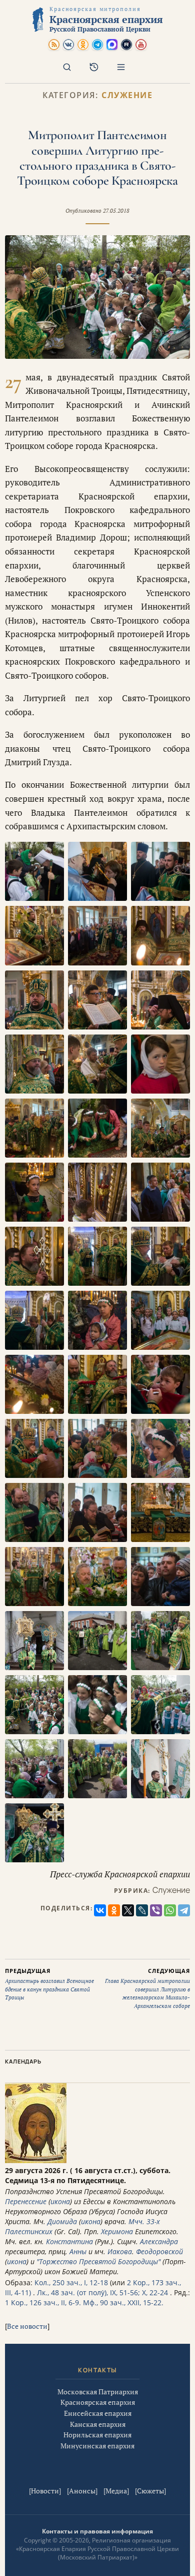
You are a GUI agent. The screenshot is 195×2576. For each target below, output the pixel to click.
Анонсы (82, 2491)
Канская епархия (98, 2424)
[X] (128, 1910)
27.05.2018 (116, 211)
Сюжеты (150, 2491)
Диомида (62, 2221)
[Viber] (156, 1910)
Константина (69, 2241)
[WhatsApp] (170, 1910)
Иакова (120, 2251)
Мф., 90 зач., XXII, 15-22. (123, 2302)
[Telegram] (184, 1910)
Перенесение (26, 2201)
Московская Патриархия (98, 2392)
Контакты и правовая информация (97, 2531)
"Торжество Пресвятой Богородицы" (98, 2261)
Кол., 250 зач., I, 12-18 (71, 2282)
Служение (127, 95)
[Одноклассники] (114, 1910)
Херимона (117, 2231)
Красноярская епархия (98, 2402)
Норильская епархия (97, 2435)
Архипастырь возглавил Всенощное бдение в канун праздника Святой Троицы (49, 1984)
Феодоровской (159, 2251)
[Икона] (36, 2160)
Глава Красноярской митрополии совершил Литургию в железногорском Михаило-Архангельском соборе (147, 1988)
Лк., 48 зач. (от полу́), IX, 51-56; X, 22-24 (102, 2292)
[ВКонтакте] (100, 1910)
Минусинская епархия (97, 2446)
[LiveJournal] (142, 1910)
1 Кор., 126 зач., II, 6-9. (43, 2302)
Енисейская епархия (98, 2413)
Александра (159, 2241)
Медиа (116, 2491)
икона (60, 2201)
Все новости (27, 2326)
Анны (78, 2251)
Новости (45, 2491)
